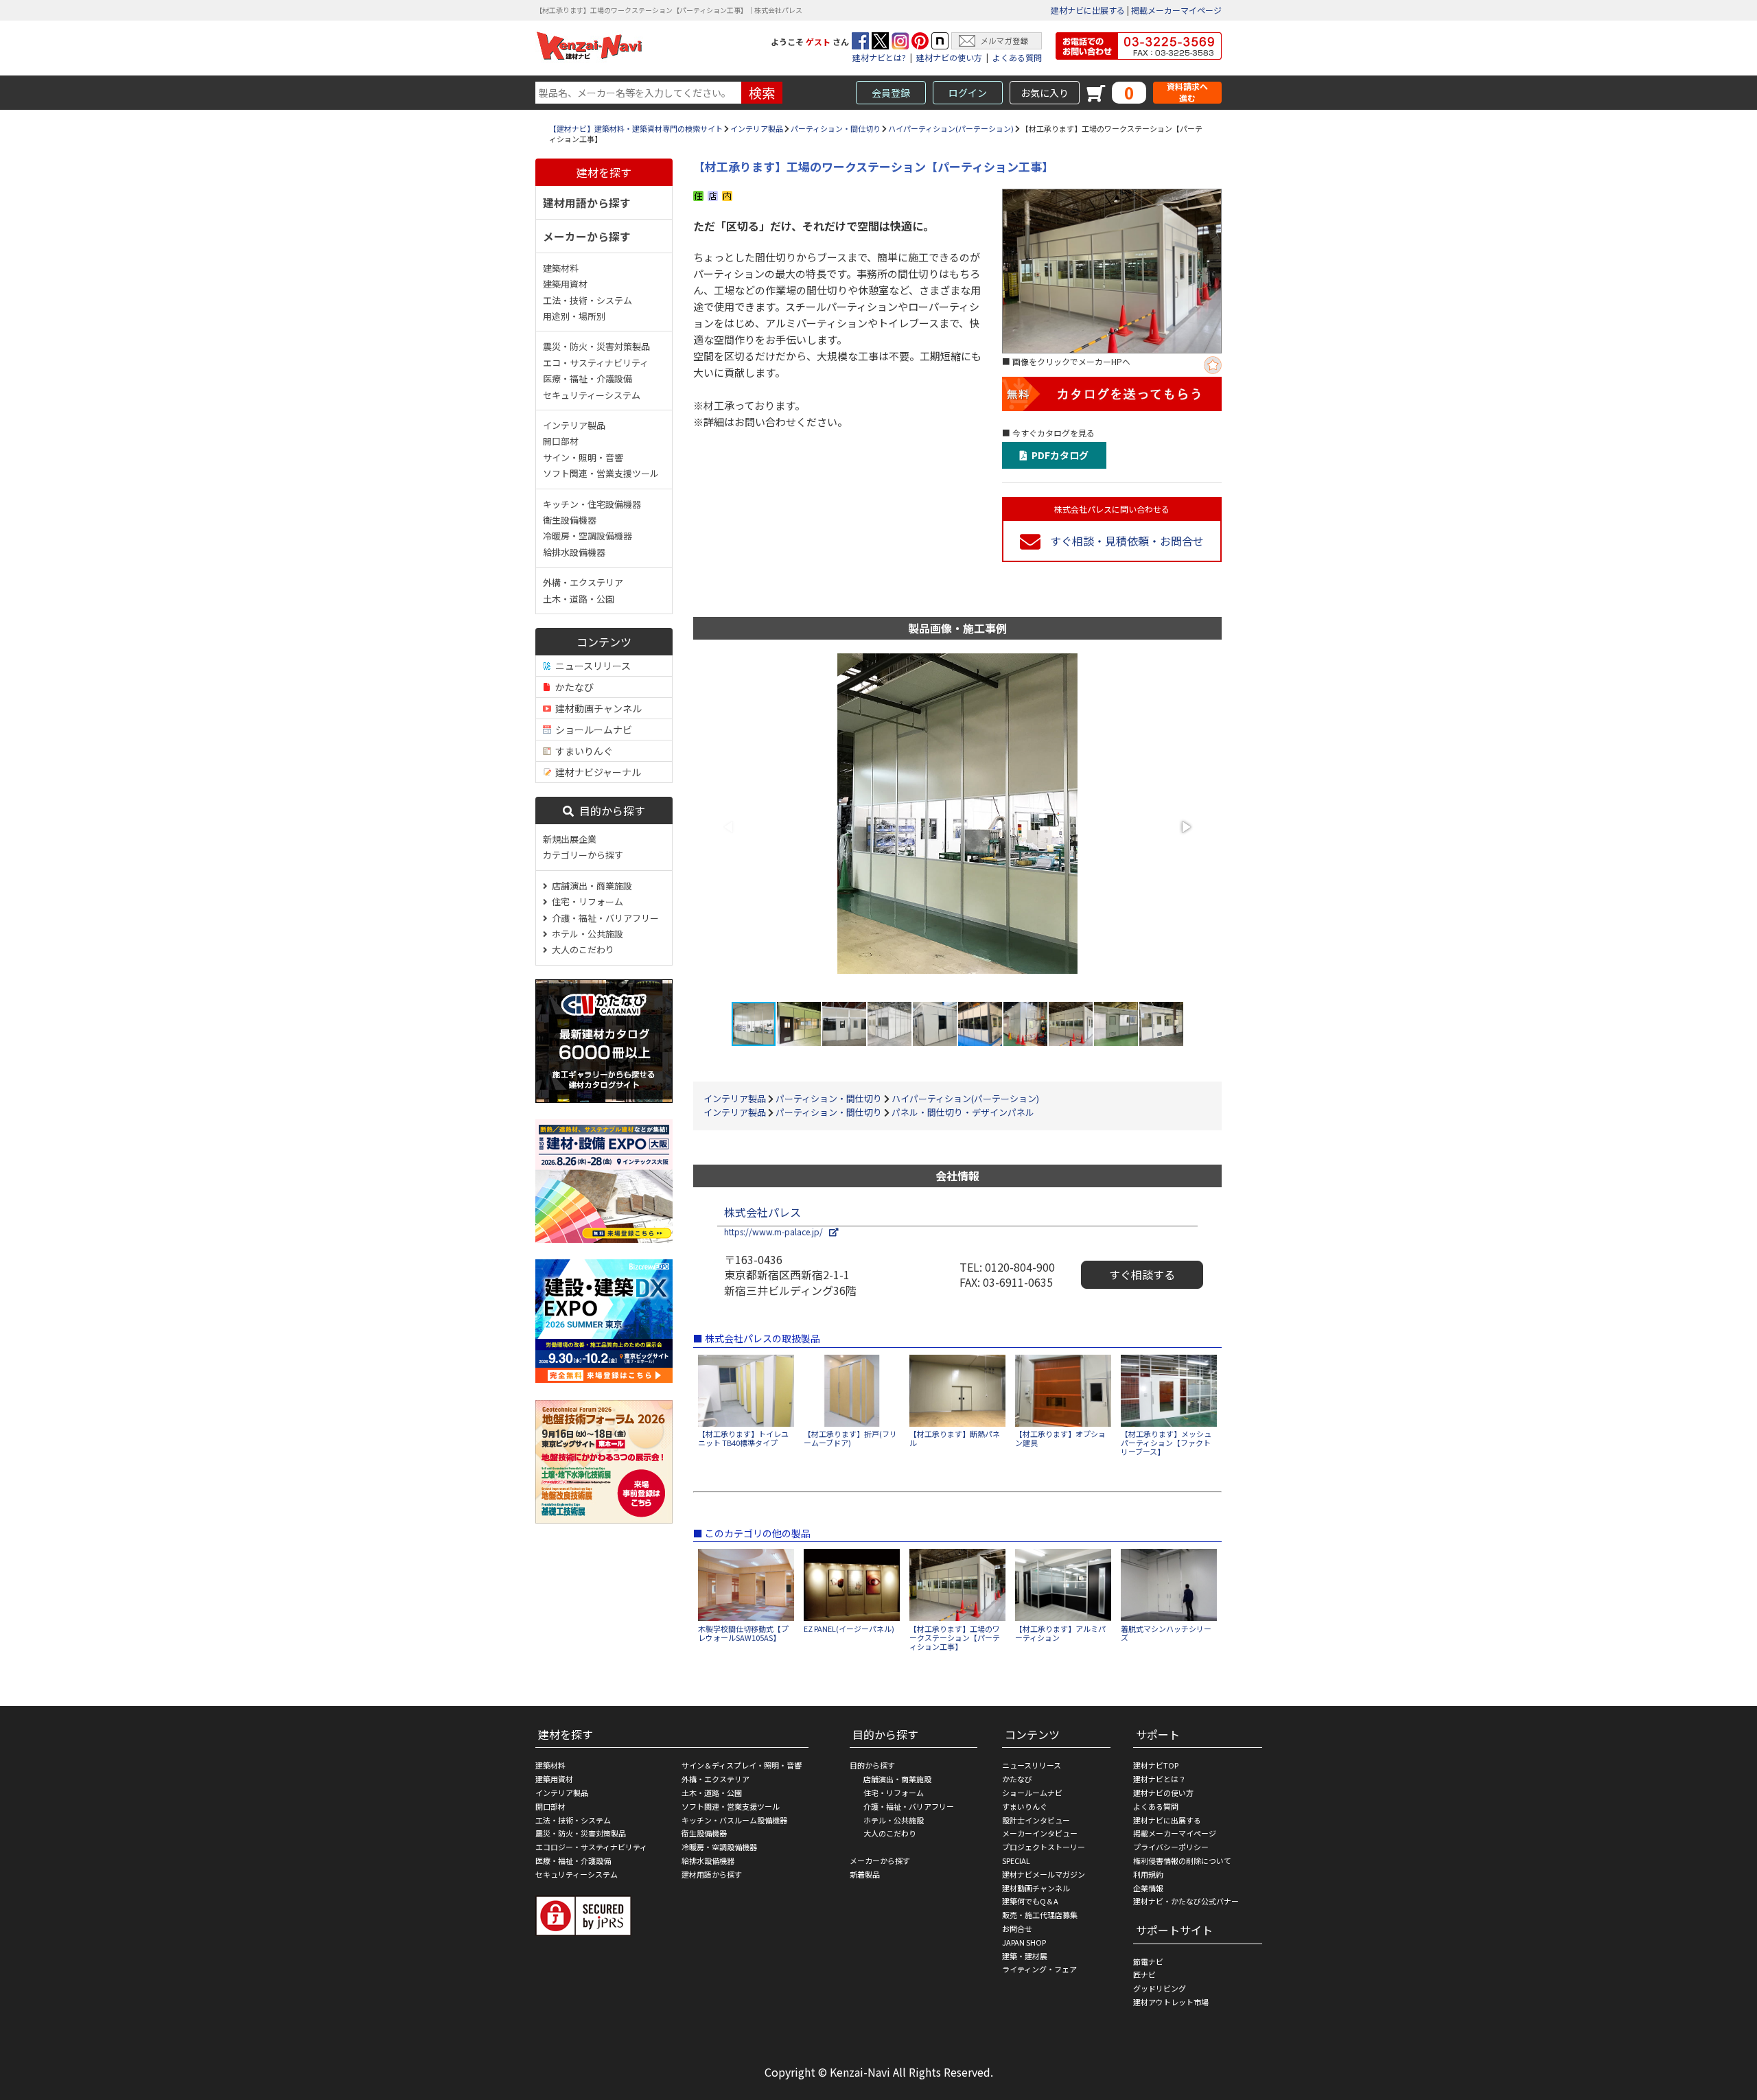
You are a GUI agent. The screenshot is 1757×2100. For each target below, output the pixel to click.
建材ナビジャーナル (596, 772)
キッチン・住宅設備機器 (592, 504)
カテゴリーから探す (583, 855)
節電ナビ (1148, 1961)
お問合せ (1017, 1928)
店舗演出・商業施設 (590, 886)
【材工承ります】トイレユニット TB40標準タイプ (743, 1438)
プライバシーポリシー (1171, 1847)
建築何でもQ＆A (1030, 1901)
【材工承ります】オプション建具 (1060, 1438)
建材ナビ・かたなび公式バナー (1186, 1901)
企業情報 (1148, 1888)
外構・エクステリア (583, 582)
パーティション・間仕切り (836, 128)
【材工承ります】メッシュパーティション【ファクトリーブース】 (1166, 1443)
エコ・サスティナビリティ (596, 363)
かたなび (572, 687)
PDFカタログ (1058, 455)
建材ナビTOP (1156, 1765)
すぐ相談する (1142, 1274)
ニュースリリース (591, 666)
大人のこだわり (581, 949)
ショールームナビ (592, 730)
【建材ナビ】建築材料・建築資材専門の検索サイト (636, 128)
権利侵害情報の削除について (1182, 1860)
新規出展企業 (570, 839)
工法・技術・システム (587, 300)
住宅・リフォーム (585, 901)
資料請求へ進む (1187, 92)
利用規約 (1148, 1874)
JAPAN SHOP (1024, 1942)
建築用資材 (565, 284)
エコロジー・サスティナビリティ (591, 1847)
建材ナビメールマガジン (1044, 1874)
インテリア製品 (757, 128)
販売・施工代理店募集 (1040, 1915)
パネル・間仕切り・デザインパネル (963, 1112)
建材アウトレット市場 (1171, 2002)
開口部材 (561, 441)
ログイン (968, 93)
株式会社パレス (763, 1212)
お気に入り (1045, 93)
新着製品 (865, 1874)
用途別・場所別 (574, 316)
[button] (1185, 827)
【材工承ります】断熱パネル (955, 1438)
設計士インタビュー (1036, 1820)
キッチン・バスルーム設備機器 (734, 1820)
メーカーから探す (587, 236)
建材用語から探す (587, 202)
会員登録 (891, 93)
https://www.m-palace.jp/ (777, 1232)
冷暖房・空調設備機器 (587, 536)
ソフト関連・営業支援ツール (601, 473)
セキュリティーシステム (592, 395)
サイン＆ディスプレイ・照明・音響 (742, 1765)
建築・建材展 (1025, 1956)
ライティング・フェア (1039, 1969)
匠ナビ (1144, 1974)
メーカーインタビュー (1040, 1833)
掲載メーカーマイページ (1176, 10)
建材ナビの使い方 (949, 57)
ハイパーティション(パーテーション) (951, 128)
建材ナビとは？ (1160, 1779)
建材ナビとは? (879, 57)
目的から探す (609, 810)
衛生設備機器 (570, 520)
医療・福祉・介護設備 (587, 378)
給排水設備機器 (574, 552)
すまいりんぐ (582, 751)
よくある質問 (1017, 57)
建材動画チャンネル (596, 708)
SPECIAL (1016, 1860)
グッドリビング (1160, 1988)
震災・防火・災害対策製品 (596, 346)
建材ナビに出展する (1088, 10)
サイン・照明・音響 (583, 457)
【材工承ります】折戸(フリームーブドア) (850, 1438)
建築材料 (561, 268)
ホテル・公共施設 (585, 934)
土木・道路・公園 (579, 599)
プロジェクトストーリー (1044, 1847)
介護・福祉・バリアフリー (603, 918)
